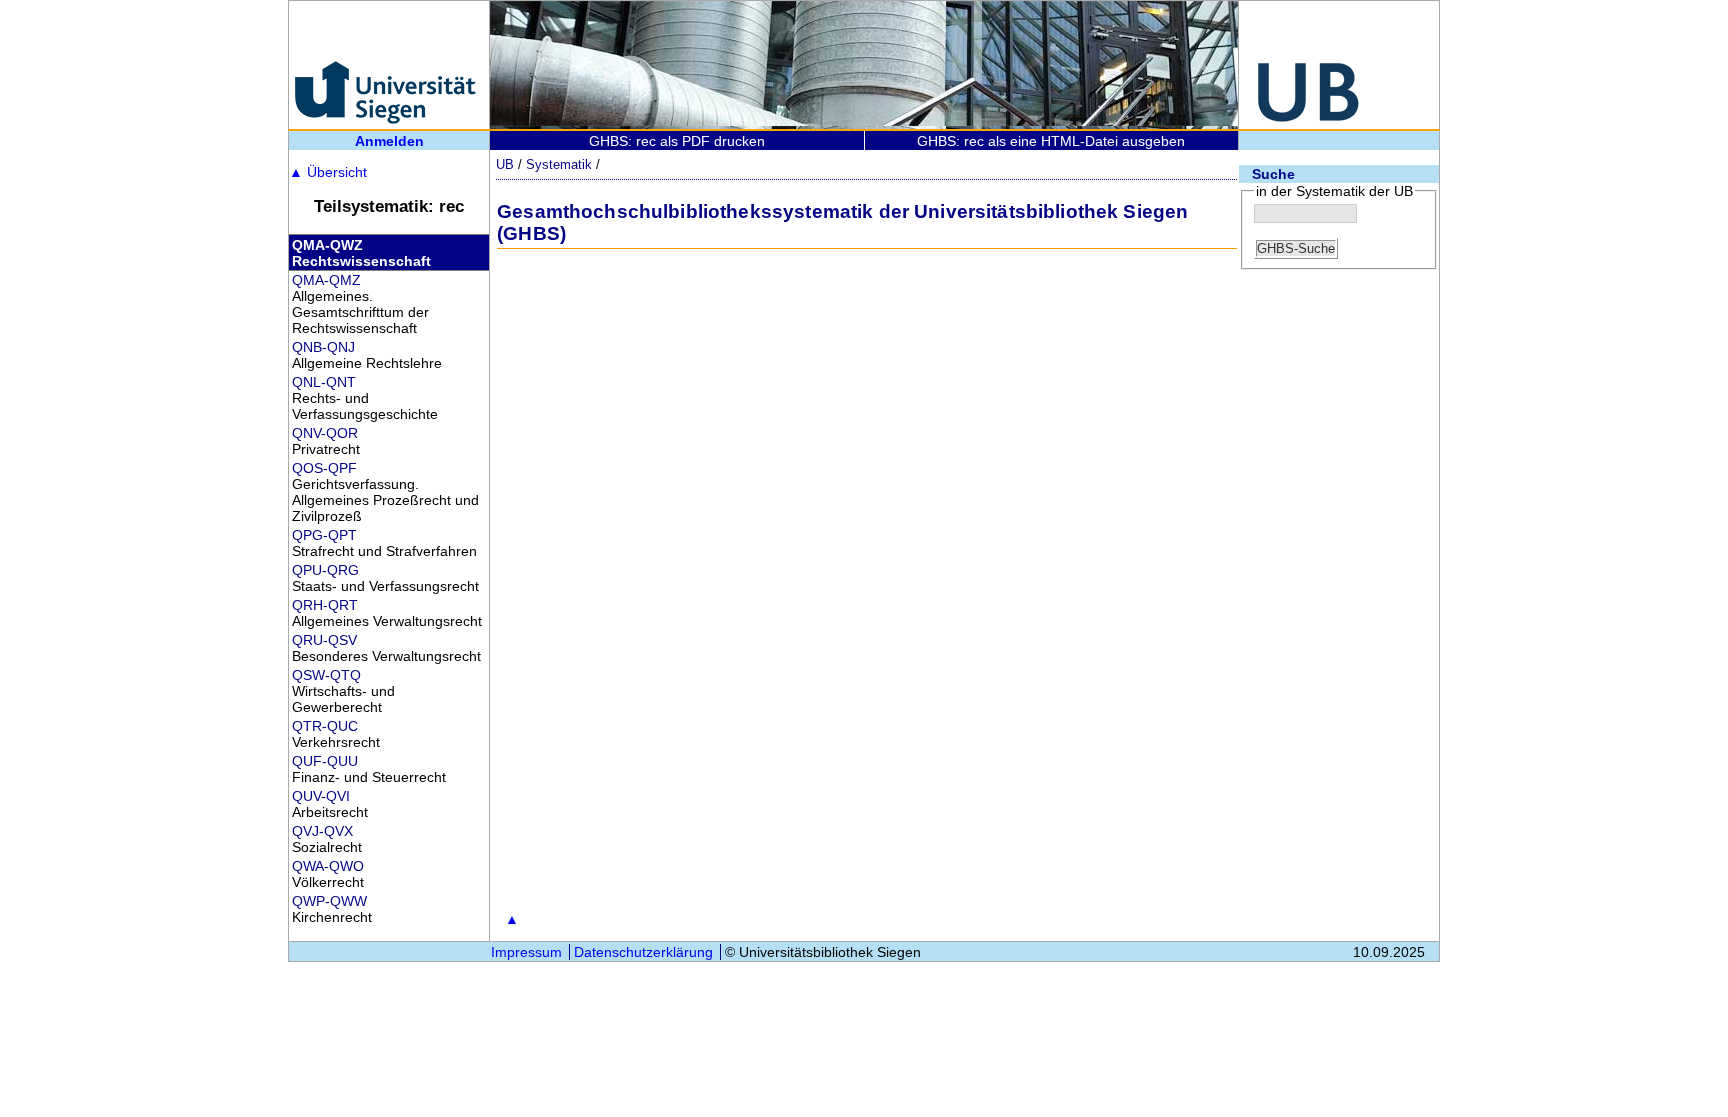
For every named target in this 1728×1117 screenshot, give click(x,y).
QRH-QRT (325, 605)
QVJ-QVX (322, 831)
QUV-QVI (321, 796)
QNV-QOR (325, 433)
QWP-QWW (329, 901)
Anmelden (389, 141)
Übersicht (328, 172)
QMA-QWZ (327, 245)
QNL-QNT (324, 382)
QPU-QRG (325, 570)
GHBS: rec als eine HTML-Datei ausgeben (1051, 141)
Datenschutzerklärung (643, 952)
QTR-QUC (325, 726)
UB (505, 164)
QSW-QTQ (326, 675)
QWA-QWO (328, 866)
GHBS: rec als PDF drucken (677, 141)
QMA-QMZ (326, 280)
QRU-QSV (324, 640)
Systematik (559, 164)
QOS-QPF (324, 468)
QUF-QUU (325, 761)
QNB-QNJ (323, 347)
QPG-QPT (324, 535)
